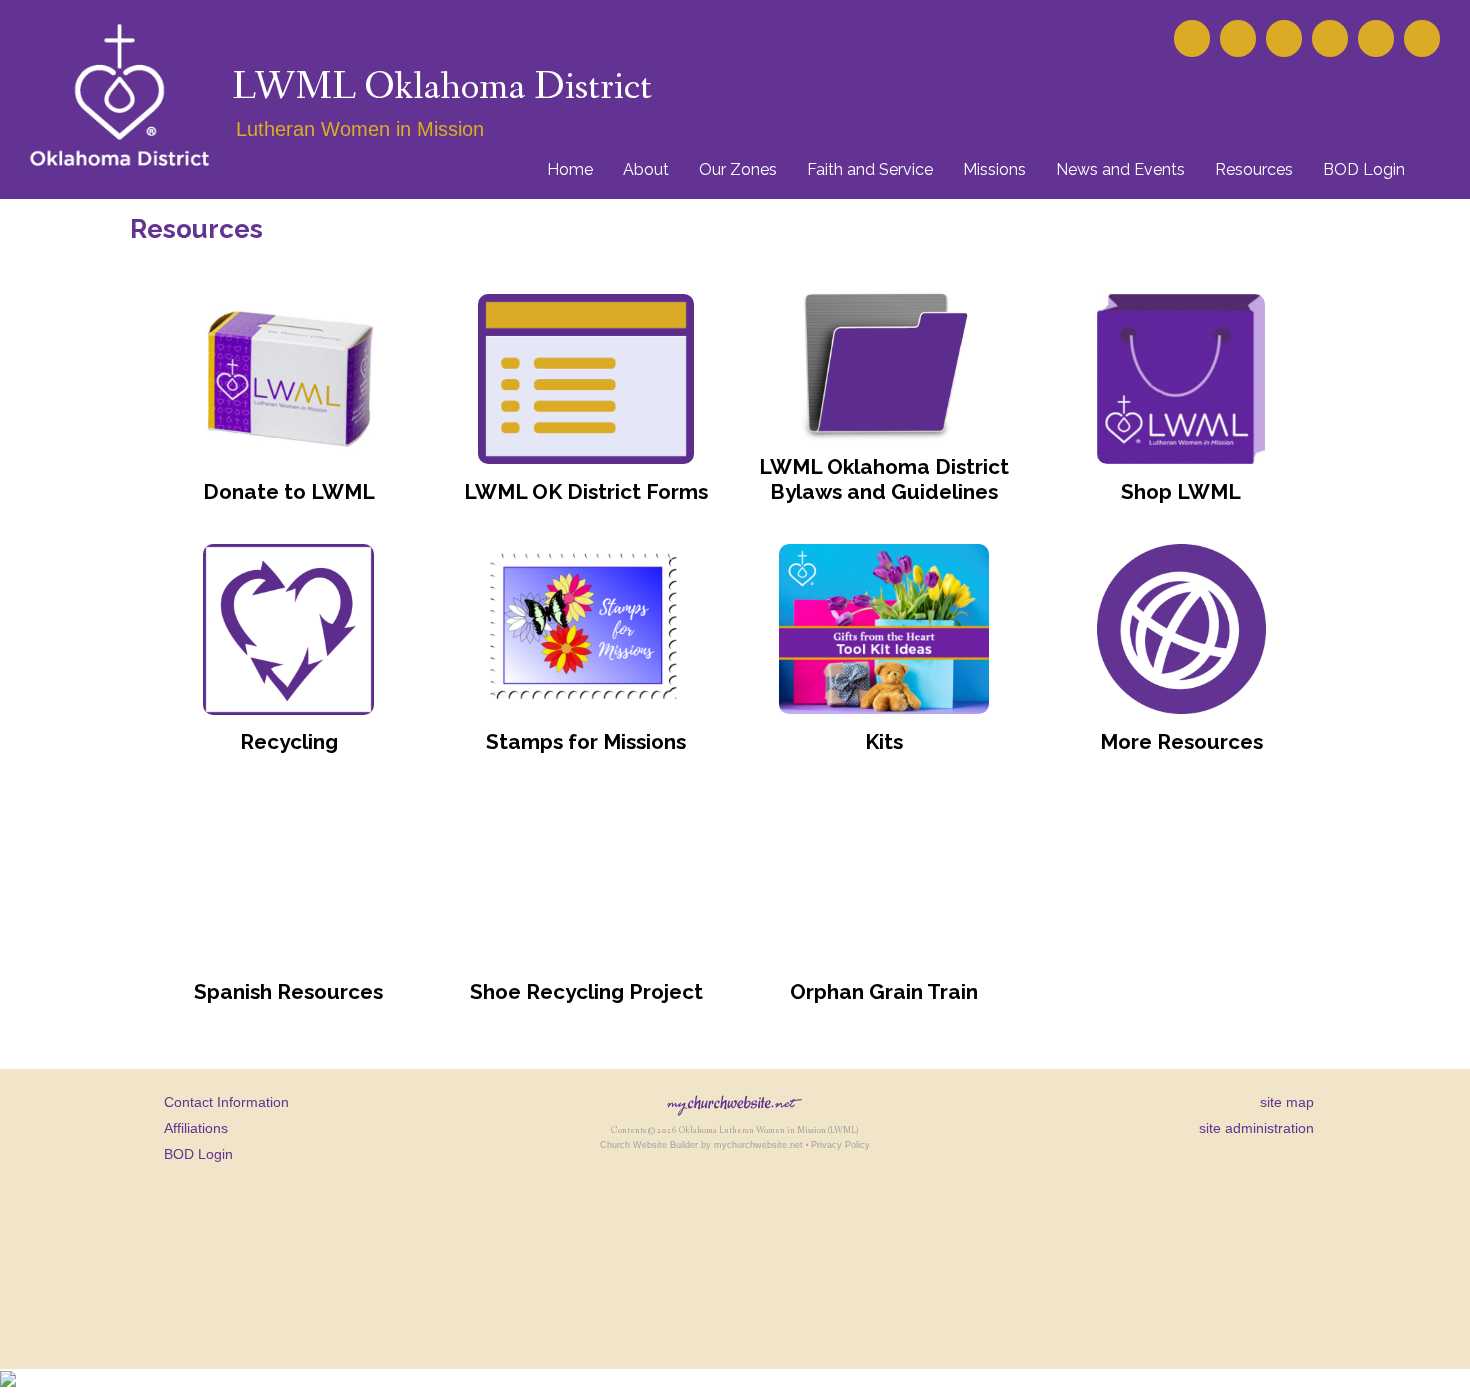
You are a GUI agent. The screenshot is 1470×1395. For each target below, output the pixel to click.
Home (570, 169)
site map (1287, 1102)
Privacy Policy (840, 1145)
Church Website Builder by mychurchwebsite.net (701, 1145)
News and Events (1120, 169)
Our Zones (738, 169)
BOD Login (1364, 169)
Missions (994, 169)
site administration (1256, 1128)
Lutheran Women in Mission (360, 129)
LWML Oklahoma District (442, 87)
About (646, 169)
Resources (1254, 169)
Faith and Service (870, 169)
